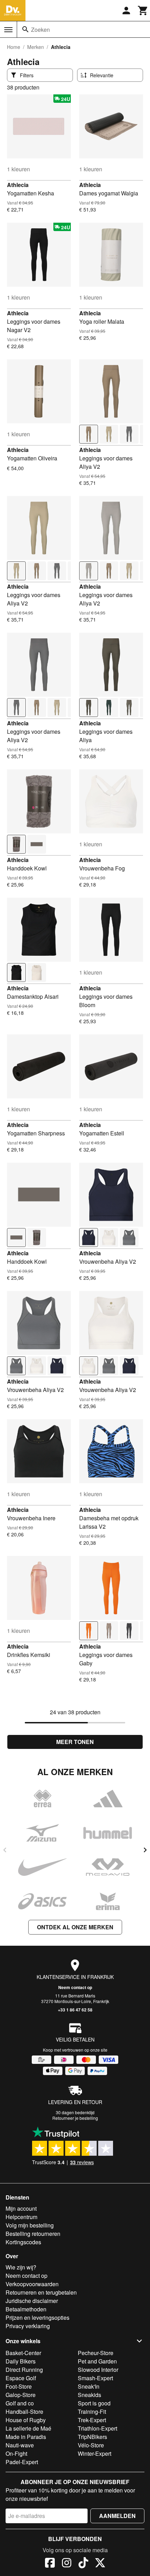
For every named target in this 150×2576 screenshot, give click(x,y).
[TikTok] (83, 2564)
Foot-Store (19, 2386)
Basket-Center (23, 2353)
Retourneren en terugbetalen (41, 2292)
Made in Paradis (26, 2437)
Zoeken (40, 30)
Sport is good (94, 2403)
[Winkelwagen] (143, 10)
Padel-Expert (22, 2462)
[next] (145, 1850)
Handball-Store (24, 2412)
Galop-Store (21, 2395)
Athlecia (18, 185)
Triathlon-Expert (97, 2428)
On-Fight (16, 2453)
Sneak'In (89, 2386)
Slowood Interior (98, 2370)
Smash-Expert (95, 2378)
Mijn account (21, 2208)
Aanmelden (117, 2516)
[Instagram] (67, 2564)
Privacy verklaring (28, 2326)
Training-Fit (92, 2412)
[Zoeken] (25, 29)
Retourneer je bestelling (75, 2118)
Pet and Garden (97, 2361)
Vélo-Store (91, 2445)
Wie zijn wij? (21, 2267)
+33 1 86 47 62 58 (75, 2010)
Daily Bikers (21, 2361)
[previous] (5, 1850)
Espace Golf (21, 2378)
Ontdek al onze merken (75, 1927)
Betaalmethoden (26, 2309)
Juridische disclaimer (32, 2301)
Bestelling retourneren (33, 2234)
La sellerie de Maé (28, 2428)
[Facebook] (50, 2564)
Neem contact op (75, 1987)
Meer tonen (75, 1742)
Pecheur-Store (96, 2353)
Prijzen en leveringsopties (37, 2317)
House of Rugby (26, 2420)
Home (14, 47)
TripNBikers (92, 2437)
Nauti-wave (20, 2445)
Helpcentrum (21, 2217)
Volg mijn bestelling (30, 2225)
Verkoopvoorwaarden (32, 2284)
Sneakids (89, 2395)
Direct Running (24, 2370)
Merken (36, 47)
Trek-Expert (92, 2420)
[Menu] (8, 30)
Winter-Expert (95, 2453)
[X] (100, 2564)
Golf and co (20, 2403)
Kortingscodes (23, 2242)
